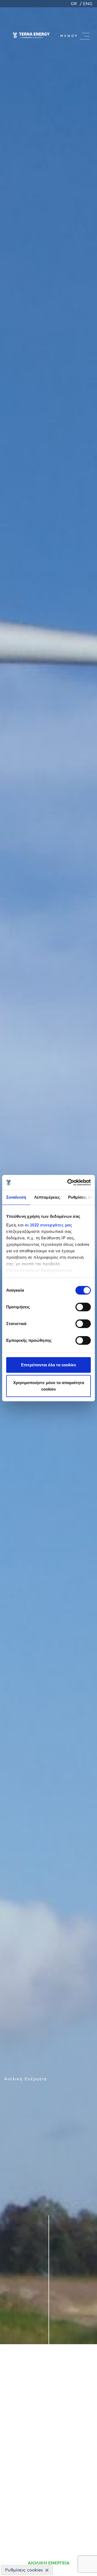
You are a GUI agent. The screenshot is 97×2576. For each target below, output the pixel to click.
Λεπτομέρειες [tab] (47, 1197)
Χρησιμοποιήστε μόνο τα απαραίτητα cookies (49, 1386)
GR (74, 4)
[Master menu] (85, 36)
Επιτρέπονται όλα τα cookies (48, 1365)
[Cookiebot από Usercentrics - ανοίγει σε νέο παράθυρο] (68, 1182)
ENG (88, 4)
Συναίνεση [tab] (16, 1197)
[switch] (83, 1307)
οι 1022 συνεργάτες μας (48, 1225)
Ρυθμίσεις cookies (24, 2570)
